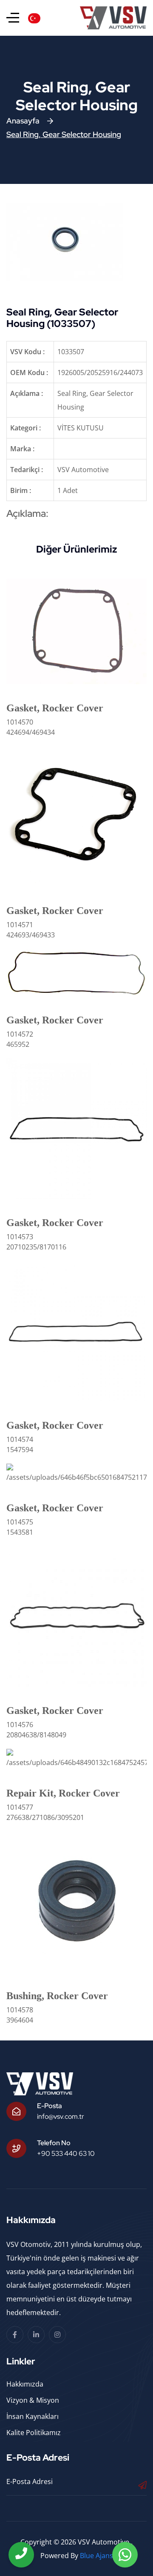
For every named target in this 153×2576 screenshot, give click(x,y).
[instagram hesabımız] (57, 2335)
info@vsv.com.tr (61, 2116)
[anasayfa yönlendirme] (13, 18)
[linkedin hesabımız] (36, 2335)
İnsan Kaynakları (33, 2416)
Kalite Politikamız (34, 2433)
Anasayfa (23, 121)
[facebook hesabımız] (15, 2335)
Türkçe (53, 17)
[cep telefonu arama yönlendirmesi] (21, 2555)
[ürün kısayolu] (76, 630)
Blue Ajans (96, 2556)
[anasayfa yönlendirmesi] (113, 18)
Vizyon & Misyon (33, 2400)
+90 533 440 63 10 (66, 2153)
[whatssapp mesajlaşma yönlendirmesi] (125, 2555)
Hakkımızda (25, 2384)
